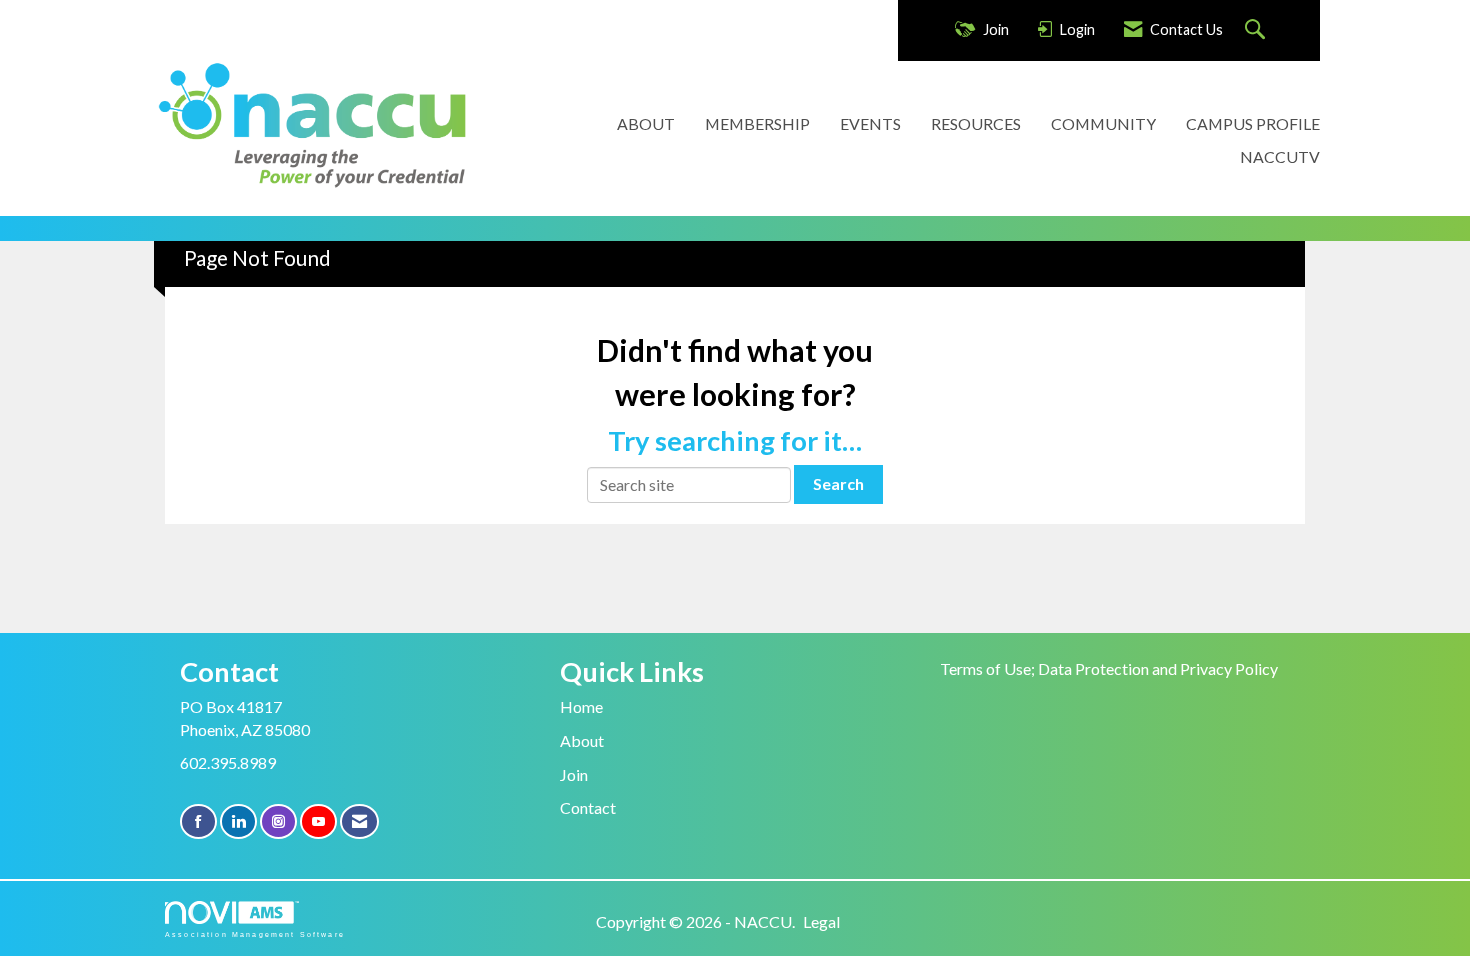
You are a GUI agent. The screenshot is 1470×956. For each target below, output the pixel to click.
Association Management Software (255, 934)
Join (574, 774)
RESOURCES (976, 123)
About (582, 740)
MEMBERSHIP (757, 123)
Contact (588, 807)
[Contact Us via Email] (359, 821)
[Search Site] (1257, 30)
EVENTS (870, 123)
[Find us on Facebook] (198, 821)
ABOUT (646, 123)
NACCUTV (1280, 156)
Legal (821, 921)
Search (838, 483)
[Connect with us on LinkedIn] (238, 821)
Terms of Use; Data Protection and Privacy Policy (1109, 668)
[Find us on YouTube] (318, 821)
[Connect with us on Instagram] (278, 821)
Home (581, 706)
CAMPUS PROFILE (1253, 123)
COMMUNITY (1103, 123)
